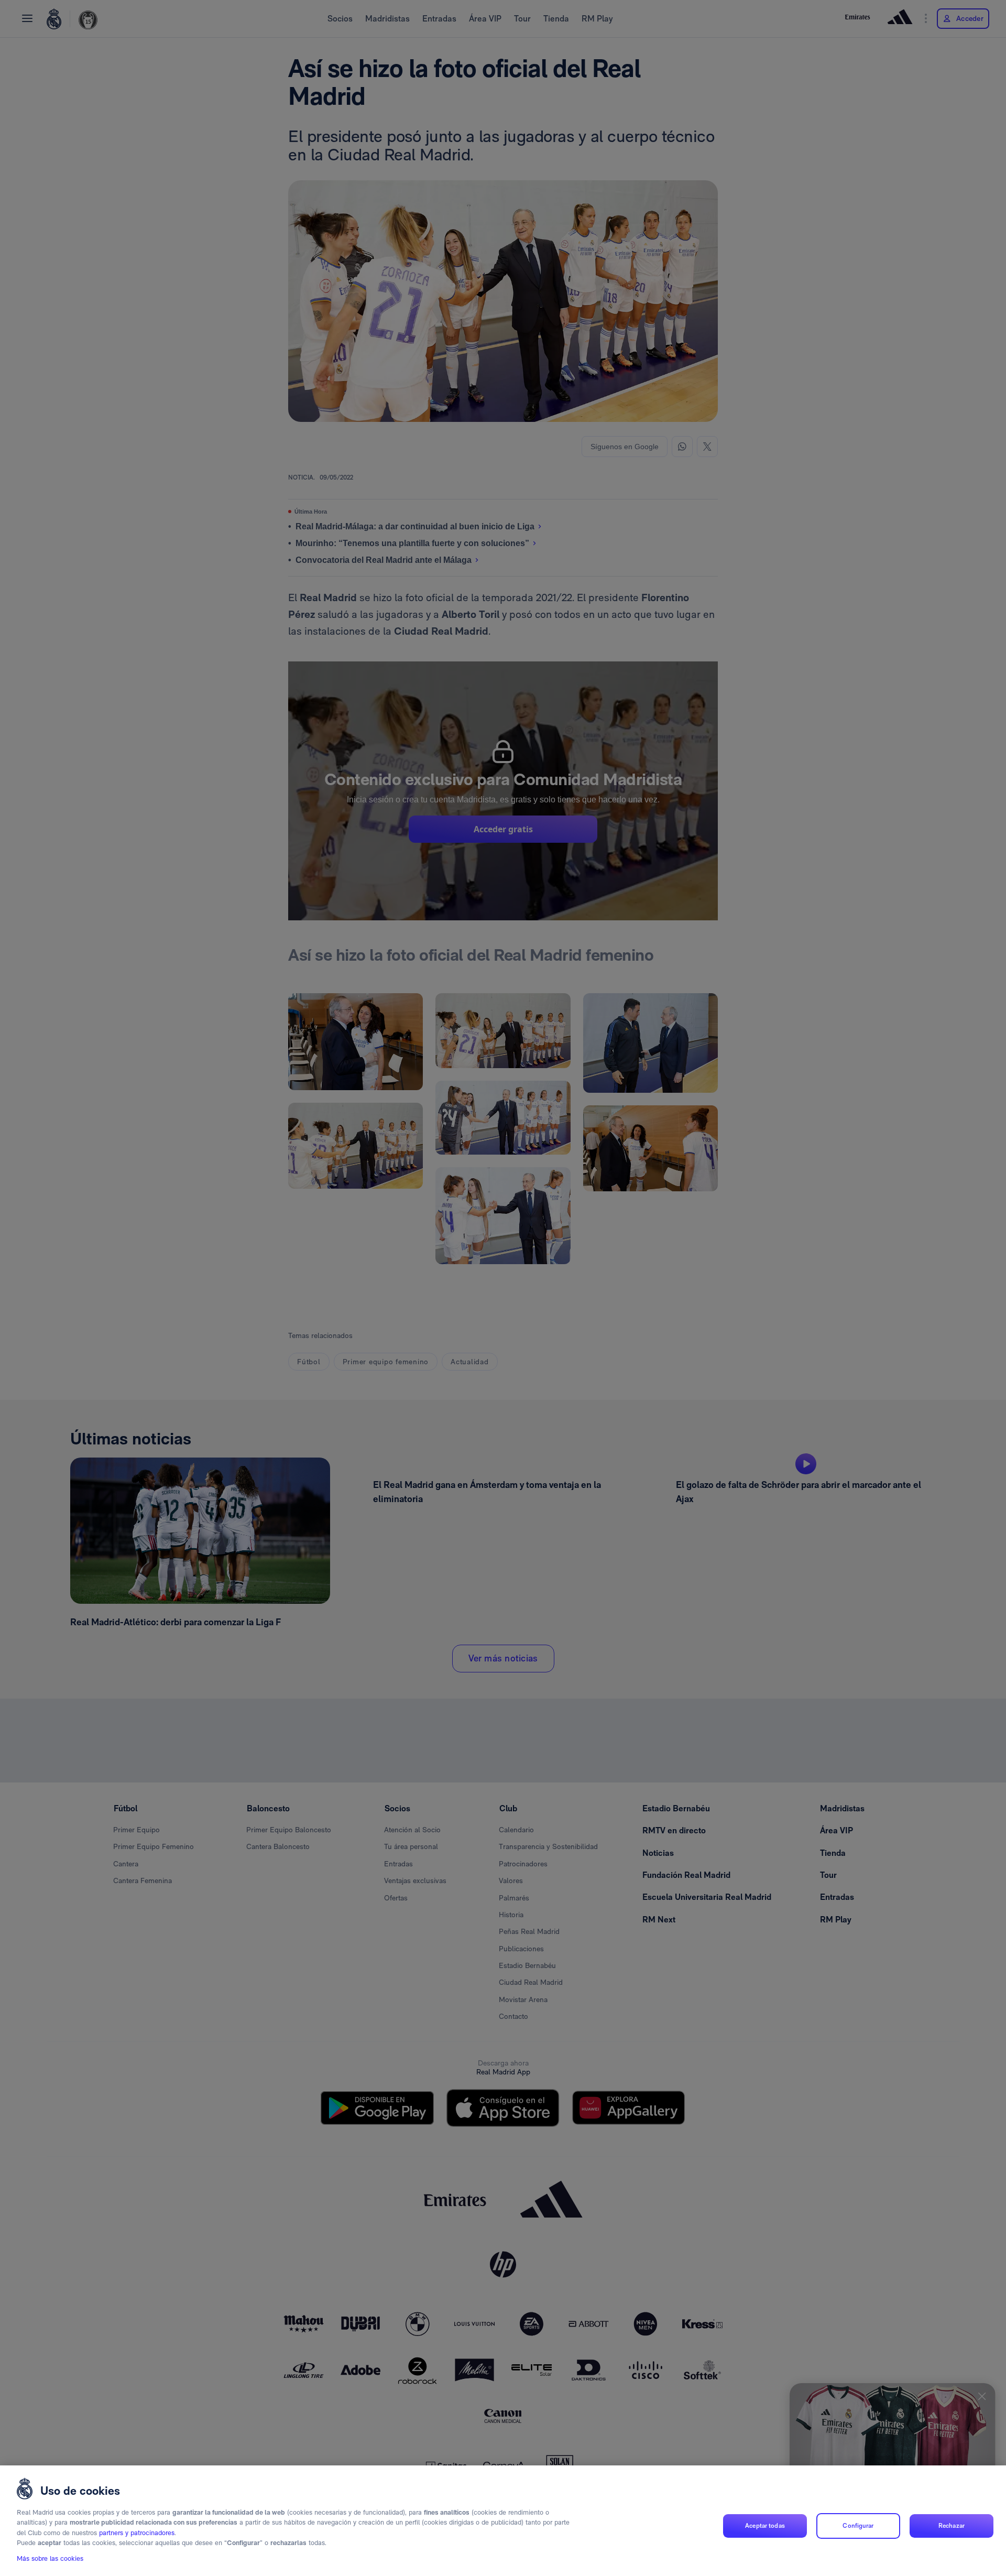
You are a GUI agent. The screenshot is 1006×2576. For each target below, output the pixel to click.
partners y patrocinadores (137, 2533)
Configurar (858, 2526)
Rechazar (952, 2526)
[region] (503, 2521)
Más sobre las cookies (50, 2558)
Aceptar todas (765, 2526)
